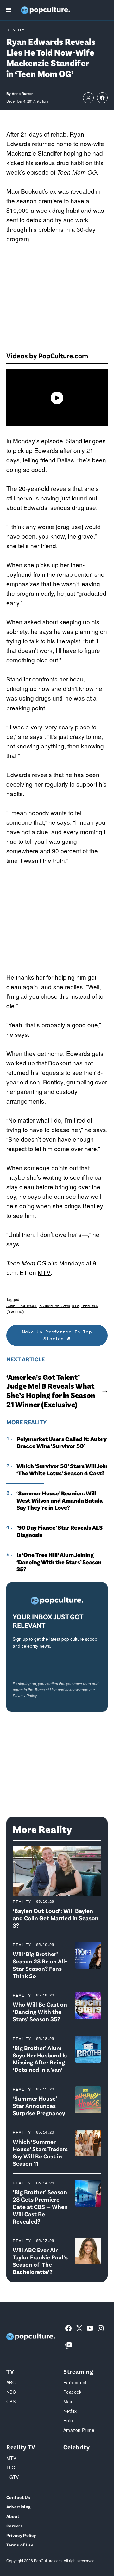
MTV (44, 1272)
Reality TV (21, 2447)
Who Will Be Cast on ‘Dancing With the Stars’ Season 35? (40, 2012)
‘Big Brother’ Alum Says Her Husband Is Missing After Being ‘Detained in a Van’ (40, 2059)
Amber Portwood (22, 1306)
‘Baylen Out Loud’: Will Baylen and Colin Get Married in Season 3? (56, 1918)
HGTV (13, 2477)
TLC (11, 2467)
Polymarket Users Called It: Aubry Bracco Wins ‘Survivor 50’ (62, 1442)
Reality (16, 30)
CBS (11, 2401)
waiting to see (61, 1177)
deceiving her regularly (37, 784)
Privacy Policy (25, 1696)
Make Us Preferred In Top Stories (57, 1335)
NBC (11, 2392)
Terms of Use (45, 1690)
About (13, 2516)
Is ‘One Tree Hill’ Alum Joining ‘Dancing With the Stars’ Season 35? (59, 1562)
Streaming (78, 2371)
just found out (79, 498)
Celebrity (76, 2447)
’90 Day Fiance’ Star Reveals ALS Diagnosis (60, 1531)
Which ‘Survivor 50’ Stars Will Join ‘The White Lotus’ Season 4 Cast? (62, 1469)
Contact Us (18, 2497)
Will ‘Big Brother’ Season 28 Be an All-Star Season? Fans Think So (40, 1965)
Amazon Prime (79, 2430)
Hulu (68, 2420)
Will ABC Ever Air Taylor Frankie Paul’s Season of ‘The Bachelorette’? (40, 2261)
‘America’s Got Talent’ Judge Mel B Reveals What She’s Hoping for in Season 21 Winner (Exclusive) (51, 1391)
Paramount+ (76, 2382)
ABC (11, 2382)
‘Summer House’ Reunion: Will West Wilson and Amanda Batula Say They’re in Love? (60, 1500)
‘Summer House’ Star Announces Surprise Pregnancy (39, 2106)
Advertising (19, 2507)
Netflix (70, 2411)
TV (10, 2371)
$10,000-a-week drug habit (43, 210)
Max (68, 2401)
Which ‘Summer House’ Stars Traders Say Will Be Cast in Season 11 (40, 2152)
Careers (14, 2526)
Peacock (72, 2392)
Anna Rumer (22, 94)
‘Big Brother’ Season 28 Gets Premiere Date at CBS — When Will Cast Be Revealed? (40, 2206)
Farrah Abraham (55, 1306)
